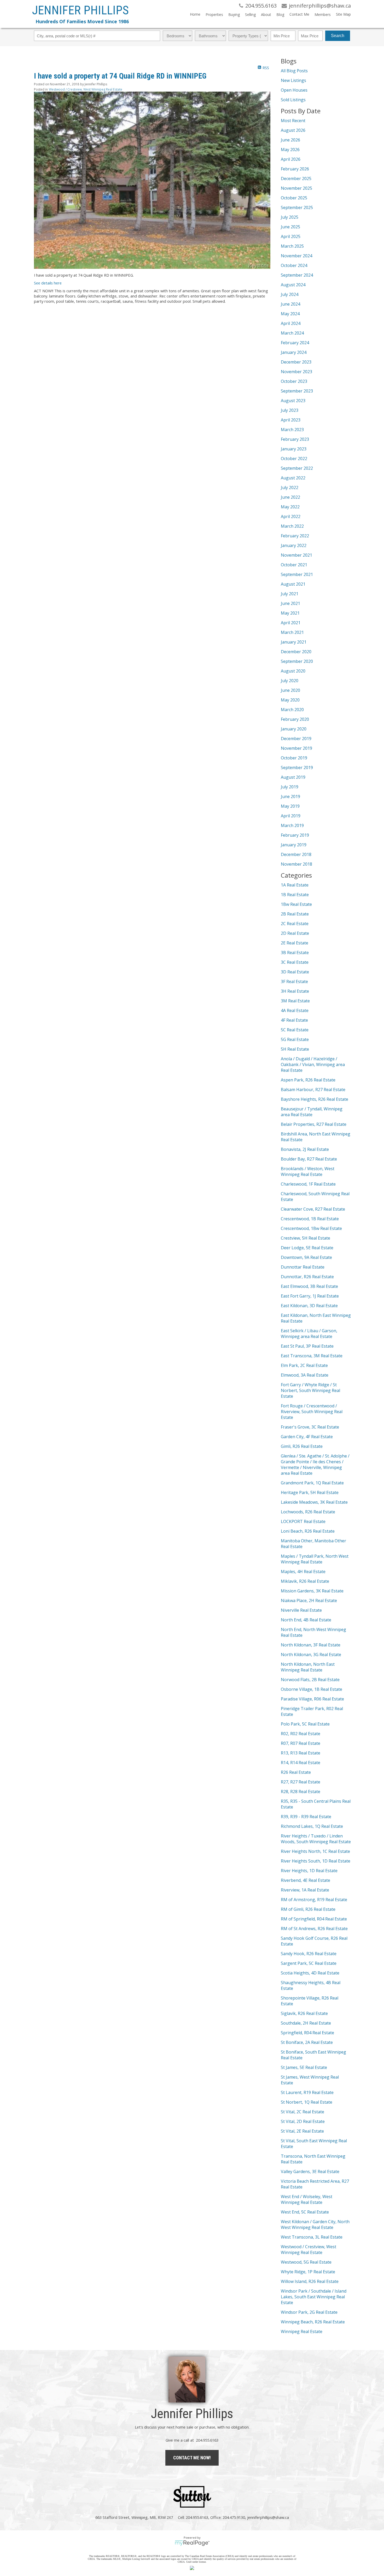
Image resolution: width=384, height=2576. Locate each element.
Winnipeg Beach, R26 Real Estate (313, 2322)
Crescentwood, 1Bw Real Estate (311, 1228)
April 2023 (291, 420)
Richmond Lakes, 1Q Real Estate (312, 1826)
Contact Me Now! (192, 2458)
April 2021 (291, 623)
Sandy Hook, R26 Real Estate (309, 1954)
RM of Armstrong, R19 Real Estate (314, 1900)
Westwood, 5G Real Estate (306, 2262)
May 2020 (290, 700)
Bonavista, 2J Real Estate (305, 1149)
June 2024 (290, 304)
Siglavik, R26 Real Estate (304, 2013)
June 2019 (290, 796)
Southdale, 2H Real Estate (306, 2023)
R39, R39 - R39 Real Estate (306, 1817)
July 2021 (290, 594)
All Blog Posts (294, 71)
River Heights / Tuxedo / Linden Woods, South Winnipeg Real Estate (316, 1839)
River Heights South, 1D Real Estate (316, 1861)
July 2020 (290, 681)
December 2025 (296, 179)
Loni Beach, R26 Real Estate (308, 1531)
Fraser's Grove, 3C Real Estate (310, 1427)
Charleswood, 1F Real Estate (308, 1184)
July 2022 (290, 487)
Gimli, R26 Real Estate (302, 1446)
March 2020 (292, 710)
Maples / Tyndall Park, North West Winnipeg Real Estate (315, 1559)
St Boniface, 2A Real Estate (307, 2042)
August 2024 (293, 285)
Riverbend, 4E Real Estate (306, 1880)
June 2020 (290, 690)
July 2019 (290, 787)
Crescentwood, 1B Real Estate (310, 1219)
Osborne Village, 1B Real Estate (312, 1689)
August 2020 (293, 671)
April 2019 (291, 816)
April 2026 (291, 159)
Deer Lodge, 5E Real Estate (307, 1248)
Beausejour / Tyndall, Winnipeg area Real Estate (312, 1112)
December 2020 (296, 652)
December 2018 (296, 854)
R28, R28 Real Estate (301, 1792)
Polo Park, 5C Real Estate (305, 1724)
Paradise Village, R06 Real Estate (312, 1699)
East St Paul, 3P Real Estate (307, 1346)
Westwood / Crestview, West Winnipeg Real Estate (86, 89)
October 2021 (294, 565)
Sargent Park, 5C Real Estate (309, 1963)
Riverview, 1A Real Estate (305, 1890)
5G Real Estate (295, 1039)
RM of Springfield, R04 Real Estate (314, 1919)
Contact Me (299, 14)
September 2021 (297, 574)
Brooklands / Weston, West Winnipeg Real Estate (308, 1171)
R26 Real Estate (296, 1772)
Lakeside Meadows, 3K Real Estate (314, 1502)
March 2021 (292, 632)
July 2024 (290, 294)
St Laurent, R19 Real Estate (307, 2092)
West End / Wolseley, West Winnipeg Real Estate (307, 2199)
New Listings (293, 80)
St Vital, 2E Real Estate (302, 2131)
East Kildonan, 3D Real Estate (309, 1306)
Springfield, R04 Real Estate (307, 2033)
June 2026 (290, 140)
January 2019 (294, 845)
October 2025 (294, 198)
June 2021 (290, 603)
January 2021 (294, 642)
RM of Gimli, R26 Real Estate (308, 1909)
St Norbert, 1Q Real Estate (307, 2102)
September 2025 (297, 207)
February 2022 (295, 536)
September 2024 (297, 275)
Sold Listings (293, 100)
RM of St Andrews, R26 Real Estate (314, 1929)
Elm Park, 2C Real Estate (304, 1365)
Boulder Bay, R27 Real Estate (309, 1159)
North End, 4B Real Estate (306, 1620)
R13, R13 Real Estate (301, 1753)
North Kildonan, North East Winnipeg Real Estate (308, 1667)
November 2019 (296, 748)
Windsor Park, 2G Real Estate (309, 2312)
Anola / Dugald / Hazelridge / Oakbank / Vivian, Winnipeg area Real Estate (313, 1064)
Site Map (343, 14)
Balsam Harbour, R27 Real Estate (313, 1090)
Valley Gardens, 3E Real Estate (310, 2172)
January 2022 (294, 545)
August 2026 (293, 130)
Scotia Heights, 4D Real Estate (310, 1973)
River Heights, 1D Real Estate (309, 1871)
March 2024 (292, 333)
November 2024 (296, 256)
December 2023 (296, 362)
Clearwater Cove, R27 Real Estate (313, 1209)
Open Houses (294, 90)
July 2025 (290, 217)
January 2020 (294, 729)
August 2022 (293, 478)
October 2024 (294, 265)
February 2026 (295, 169)
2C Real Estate (295, 924)
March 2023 (292, 430)
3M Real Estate (295, 1001)
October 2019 (294, 758)
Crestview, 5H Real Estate (306, 1238)
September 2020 (297, 661)
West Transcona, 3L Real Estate (312, 2237)
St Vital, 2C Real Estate (302, 2112)
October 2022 (294, 459)
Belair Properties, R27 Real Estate (314, 1124)
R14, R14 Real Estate (301, 1763)
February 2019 (295, 835)
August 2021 (293, 584)
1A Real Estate (295, 885)
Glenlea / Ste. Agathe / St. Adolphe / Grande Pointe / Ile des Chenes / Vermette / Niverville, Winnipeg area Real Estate (315, 1465)
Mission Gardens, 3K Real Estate (312, 1591)
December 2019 (296, 739)
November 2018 (296, 864)
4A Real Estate (295, 1010)
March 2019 (292, 825)
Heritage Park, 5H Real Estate (310, 1492)
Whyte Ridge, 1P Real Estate (308, 2272)
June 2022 (290, 497)
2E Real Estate (295, 943)
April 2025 (291, 236)
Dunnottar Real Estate (303, 1267)
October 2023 (294, 381)
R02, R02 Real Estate (301, 1734)
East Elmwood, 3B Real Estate (309, 1286)
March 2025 (292, 246)
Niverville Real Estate (301, 1610)
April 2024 (291, 323)
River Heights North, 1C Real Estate (315, 1851)
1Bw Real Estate (296, 904)
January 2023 (294, 449)
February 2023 (295, 439)
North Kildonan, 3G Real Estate (311, 1655)
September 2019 (297, 768)
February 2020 (295, 719)
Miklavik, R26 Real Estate (305, 1581)
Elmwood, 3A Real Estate (305, 1375)
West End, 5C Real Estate (305, 2212)
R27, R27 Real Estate (301, 1782)
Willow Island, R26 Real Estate (310, 2281)
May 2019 (290, 806)
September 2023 (297, 391)
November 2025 (296, 188)
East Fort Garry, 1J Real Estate (310, 1296)
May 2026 (290, 150)
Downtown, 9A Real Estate (306, 1257)
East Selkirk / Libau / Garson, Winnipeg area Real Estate (309, 1334)
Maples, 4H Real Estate (303, 1572)
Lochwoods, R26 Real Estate (308, 1512)
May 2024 (290, 314)
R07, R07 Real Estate (301, 1743)
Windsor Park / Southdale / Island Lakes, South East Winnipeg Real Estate (314, 2297)
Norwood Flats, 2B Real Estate (310, 1680)
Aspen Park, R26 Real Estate (308, 1080)
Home (195, 14)
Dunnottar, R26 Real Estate (307, 1277)
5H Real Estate (295, 1049)
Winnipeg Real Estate (302, 2331)
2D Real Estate (295, 933)
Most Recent (293, 121)
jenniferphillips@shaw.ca (268, 2517)
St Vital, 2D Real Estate (303, 2121)
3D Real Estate (295, 972)
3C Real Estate (295, 962)
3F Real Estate (294, 981)
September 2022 (297, 468)
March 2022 (292, 526)
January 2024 (294, 352)
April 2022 (291, 516)
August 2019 (293, 777)
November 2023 (296, 372)
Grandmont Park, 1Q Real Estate (312, 1483)
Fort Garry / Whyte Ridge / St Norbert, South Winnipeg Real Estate (310, 1390)
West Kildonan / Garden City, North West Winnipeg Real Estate (315, 2224)
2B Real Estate (295, 914)
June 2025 (290, 227)
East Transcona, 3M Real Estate (312, 1356)
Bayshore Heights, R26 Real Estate (315, 1099)
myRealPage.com (192, 2543)
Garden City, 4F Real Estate (307, 1437)
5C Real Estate (295, 1030)
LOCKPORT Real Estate (303, 1521)
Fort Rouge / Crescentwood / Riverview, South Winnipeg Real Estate (312, 1412)
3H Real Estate (295, 991)
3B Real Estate (295, 953)
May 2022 (290, 507)
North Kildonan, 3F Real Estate (311, 1645)
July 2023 (290, 410)
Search (338, 36)
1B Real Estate (295, 895)
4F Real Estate (294, 1020)
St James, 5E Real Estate (304, 2067)
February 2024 (295, 343)
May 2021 (290, 613)
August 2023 (293, 401)
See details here (48, 283)
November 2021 (296, 555)
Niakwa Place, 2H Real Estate (309, 1601)
